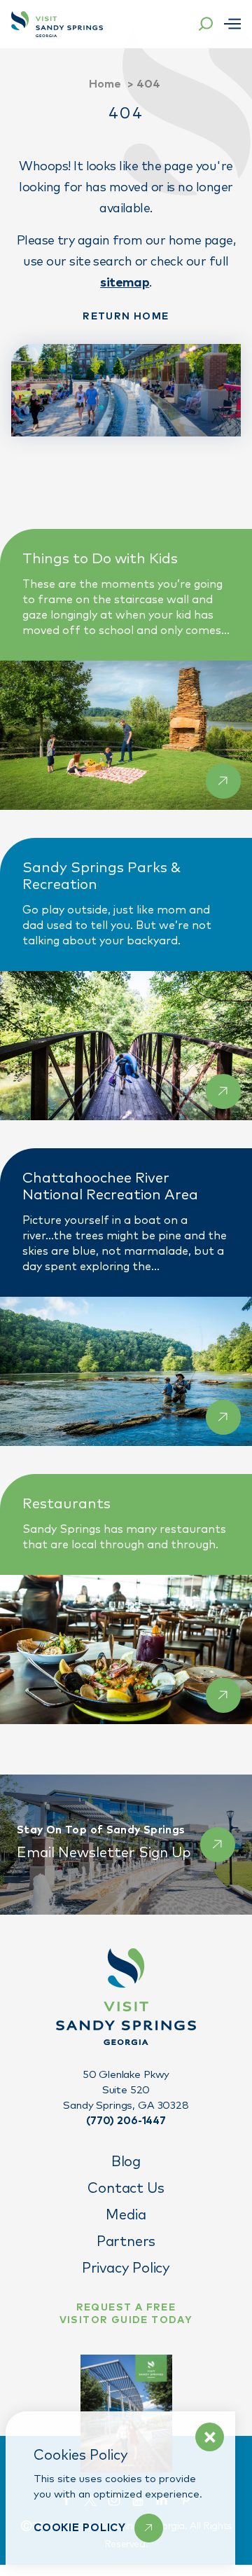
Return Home (126, 317)
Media (126, 2215)
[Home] (57, 24)
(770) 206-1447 (126, 2121)
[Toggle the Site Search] (206, 24)
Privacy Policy (126, 2268)
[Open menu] (232, 24)
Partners (126, 2242)
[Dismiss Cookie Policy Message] (210, 2437)
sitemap (125, 283)
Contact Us (126, 2189)
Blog (126, 2162)
